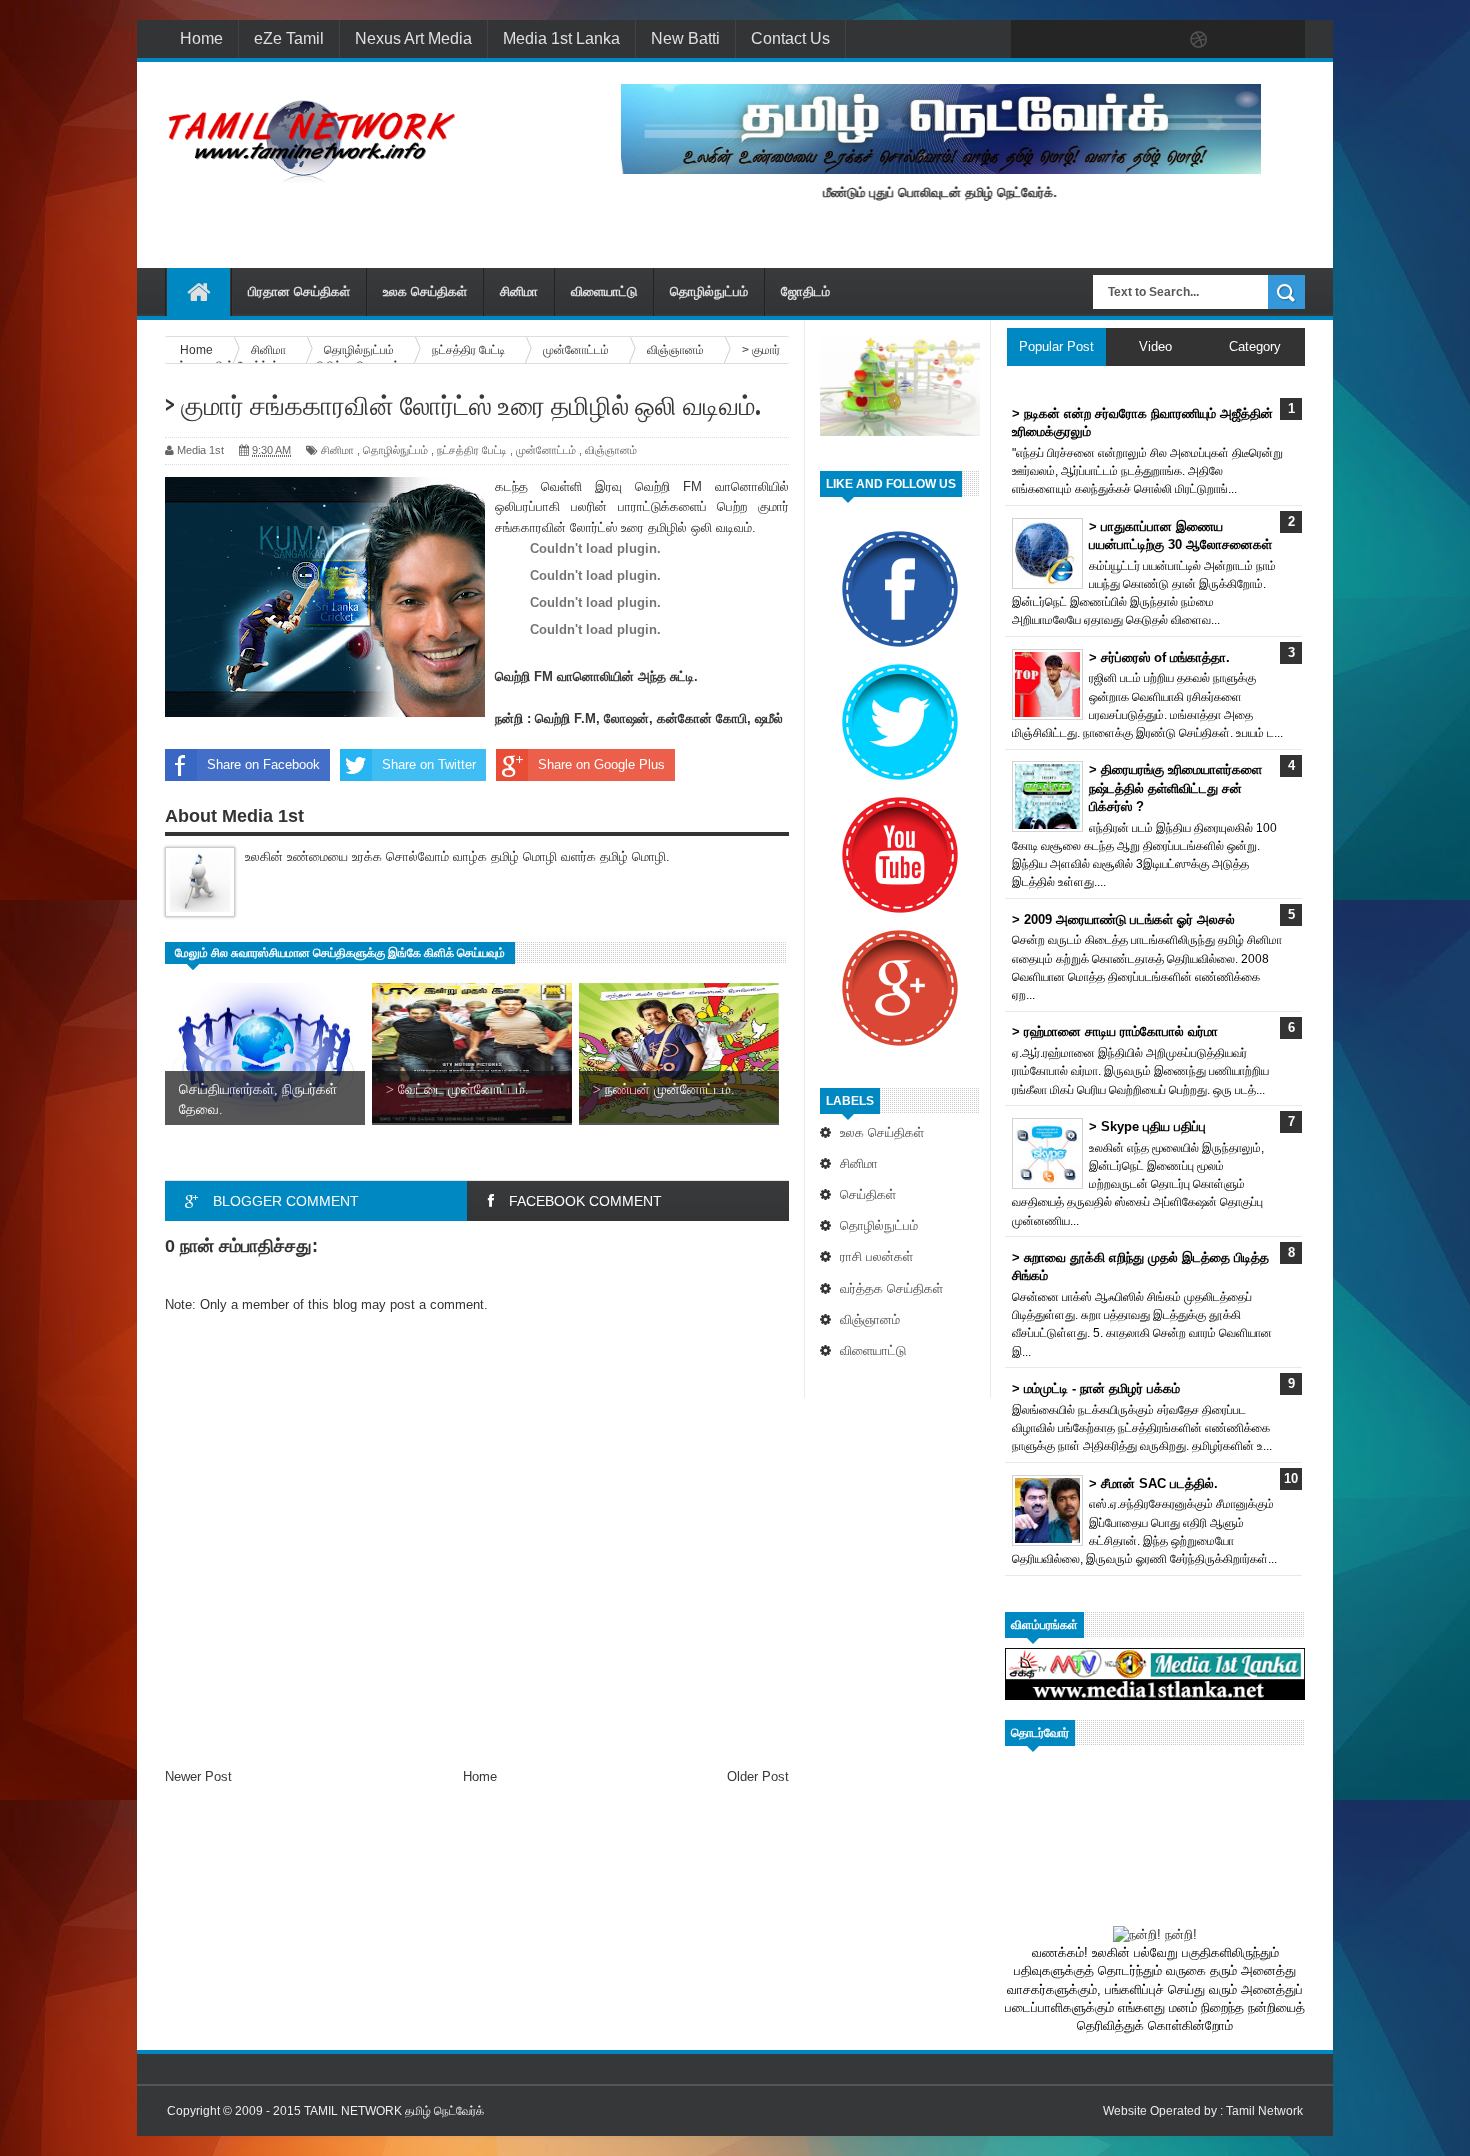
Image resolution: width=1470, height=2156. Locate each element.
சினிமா (519, 291)
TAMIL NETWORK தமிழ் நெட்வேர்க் (394, 2111)
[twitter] (1073, 40)
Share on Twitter (429, 764)
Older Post (758, 1776)
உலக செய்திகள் (425, 291)
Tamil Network (1264, 2111)
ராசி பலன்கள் (876, 1256)
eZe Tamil (289, 38)
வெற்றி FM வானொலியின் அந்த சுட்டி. (596, 676)
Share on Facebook (263, 764)
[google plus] (1283, 40)
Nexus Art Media (413, 38)
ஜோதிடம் (805, 291)
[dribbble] (1199, 40)
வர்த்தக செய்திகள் (891, 1288)
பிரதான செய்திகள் (299, 291)
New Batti (685, 38)
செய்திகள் (868, 1194)
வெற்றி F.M (565, 718)
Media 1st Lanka (561, 38)
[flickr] (1157, 40)
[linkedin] (1241, 40)
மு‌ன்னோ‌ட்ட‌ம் (546, 450)
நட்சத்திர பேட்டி (472, 450)
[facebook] (1031, 40)
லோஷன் (626, 718)
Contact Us (790, 38)
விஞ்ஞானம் (870, 1319)
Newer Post (198, 1776)
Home (201, 38)
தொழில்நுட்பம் (709, 291)
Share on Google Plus (601, 764)
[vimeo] (1115, 40)
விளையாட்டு (604, 291)
